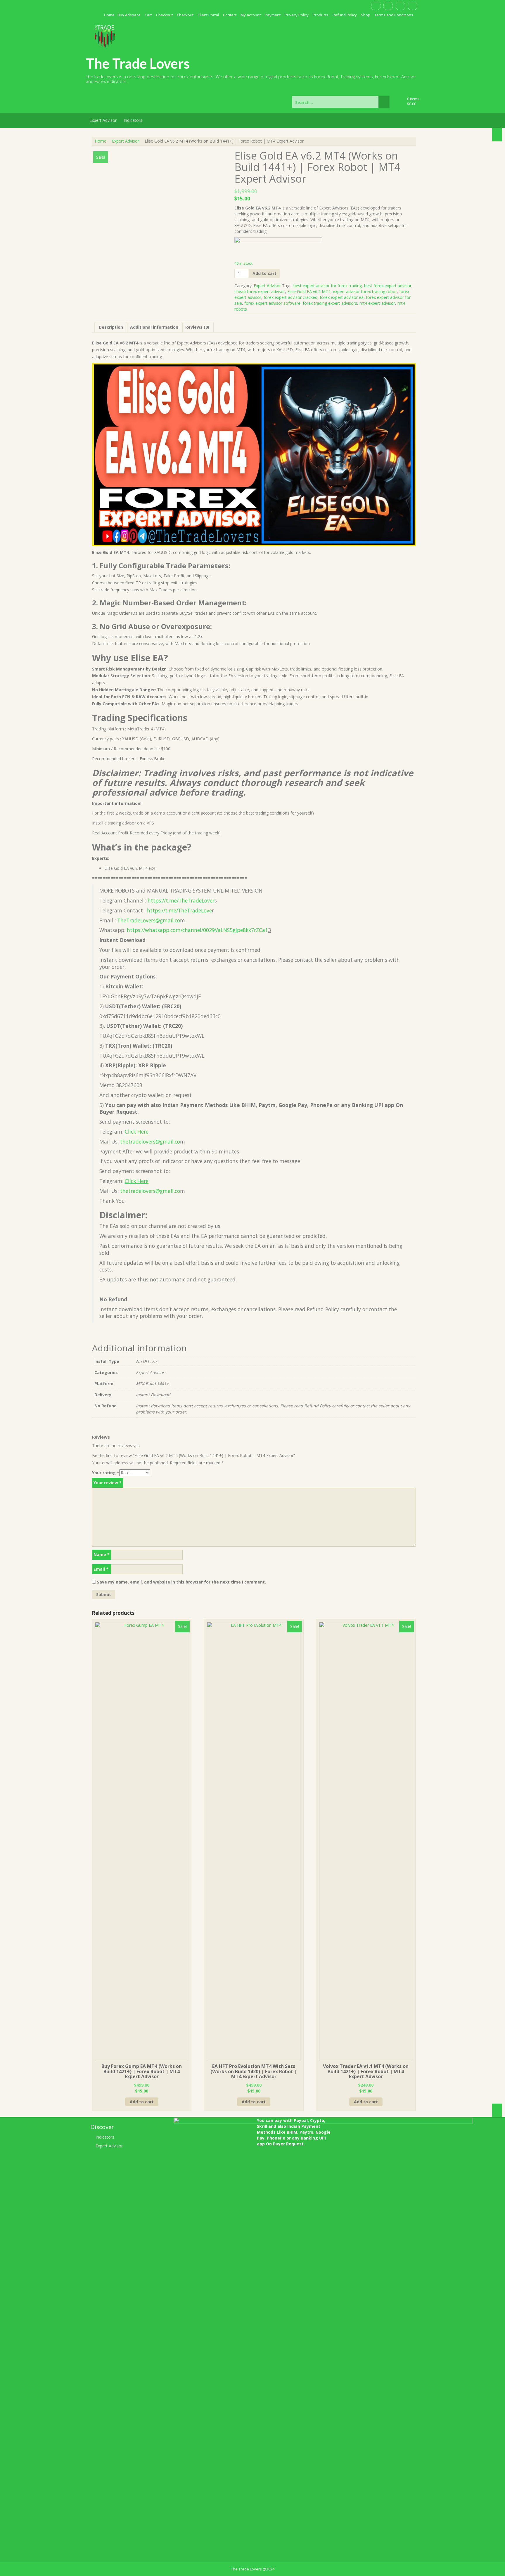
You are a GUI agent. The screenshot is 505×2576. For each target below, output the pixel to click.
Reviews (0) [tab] (197, 327)
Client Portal (208, 15)
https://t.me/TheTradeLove (179, 910)
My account (251, 15)
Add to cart (264, 273)
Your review (108, 1483)
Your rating (106, 1473)
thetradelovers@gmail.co (150, 1141)
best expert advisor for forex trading (328, 286)
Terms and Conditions (394, 15)
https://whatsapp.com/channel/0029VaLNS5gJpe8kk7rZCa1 (197, 930)
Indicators (133, 120)
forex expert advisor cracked (290, 297)
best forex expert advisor (388, 286)
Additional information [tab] (154, 327)
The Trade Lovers (138, 63)
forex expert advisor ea (342, 297)
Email (101, 1569)
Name (102, 1554)
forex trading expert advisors (330, 303)
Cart (148, 15)
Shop (366, 15)
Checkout (164, 15)
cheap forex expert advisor (260, 291)
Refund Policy (345, 15)
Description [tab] (111, 327)
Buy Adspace (129, 15)
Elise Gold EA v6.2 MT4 (309, 291)
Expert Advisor (103, 120)
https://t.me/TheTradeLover (181, 900)
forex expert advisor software (272, 303)
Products (321, 15)
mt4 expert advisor (377, 303)
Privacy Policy (297, 15)
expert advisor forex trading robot (365, 291)
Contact (230, 15)
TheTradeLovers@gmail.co (149, 920)
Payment (273, 15)
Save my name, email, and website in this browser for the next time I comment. (181, 1582)
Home (109, 15)
